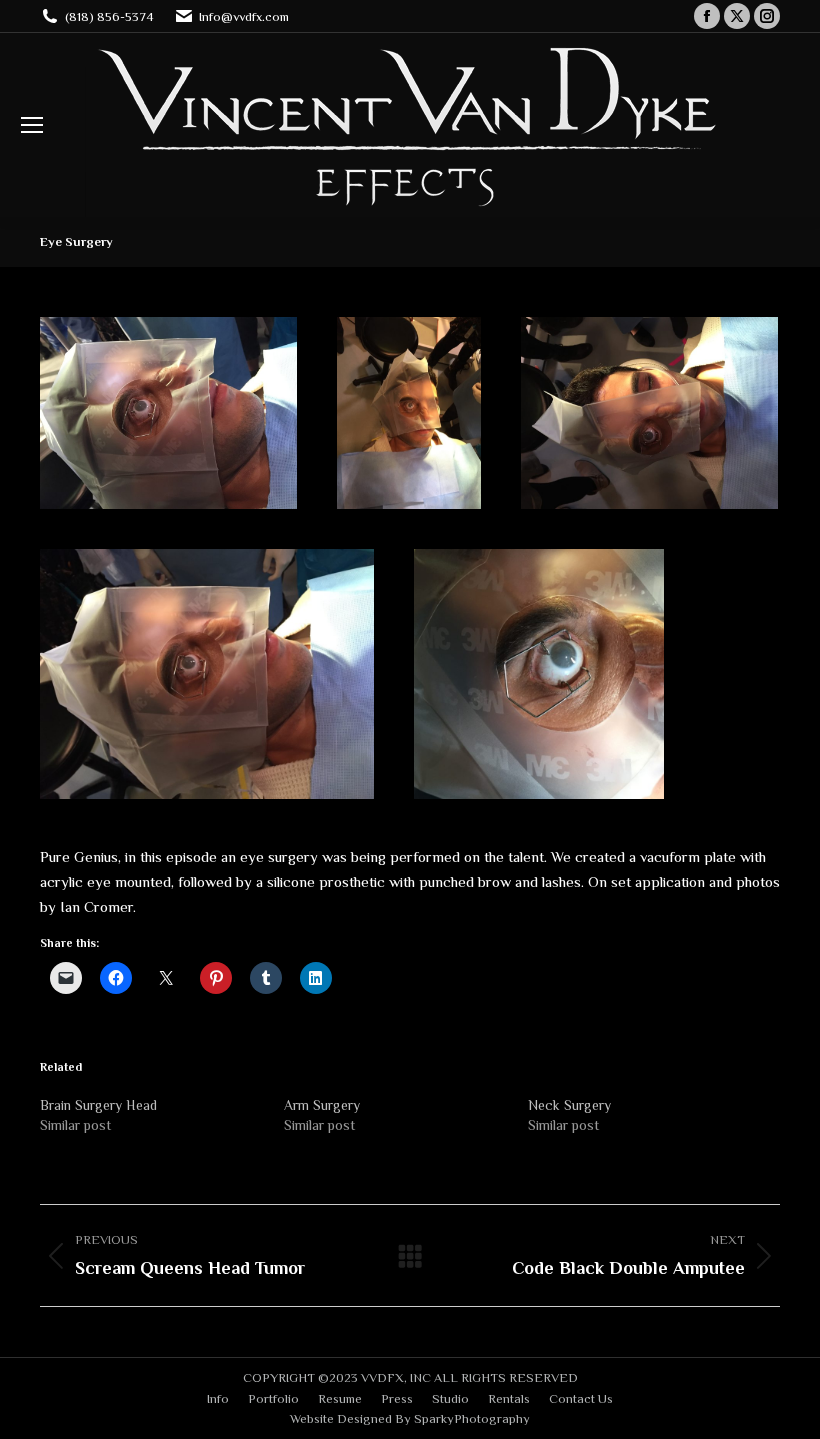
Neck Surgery (569, 1105)
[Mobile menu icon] (32, 125)
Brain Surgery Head (98, 1105)
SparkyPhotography (472, 1418)
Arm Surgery (322, 1105)
